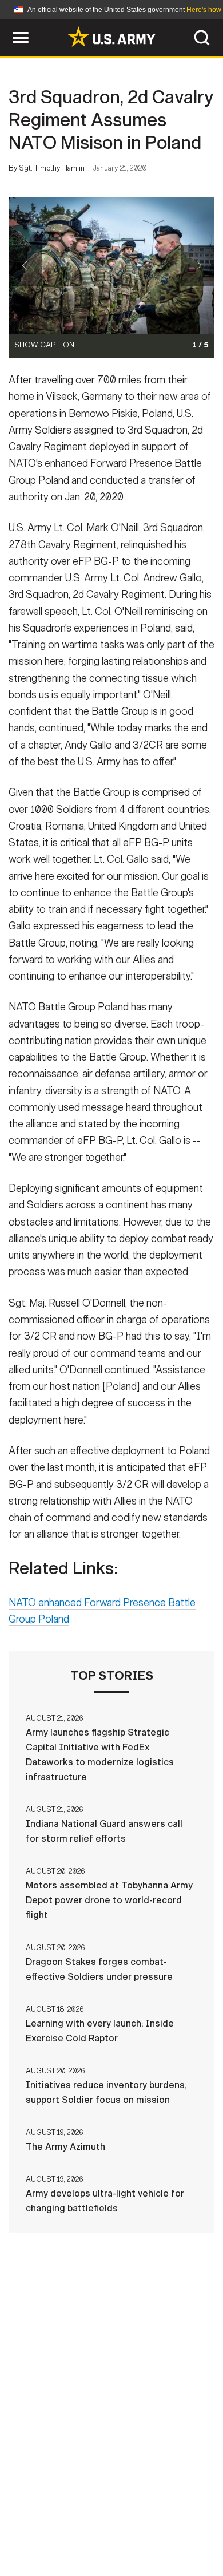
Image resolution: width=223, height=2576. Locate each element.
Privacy (167, 2510)
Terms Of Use (51, 2526)
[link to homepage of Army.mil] (111, 37)
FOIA (190, 2526)
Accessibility (130, 2526)
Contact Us (105, 2510)
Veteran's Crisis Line (146, 2541)
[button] (6, 24)
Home (50, 2510)
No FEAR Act (56, 2541)
